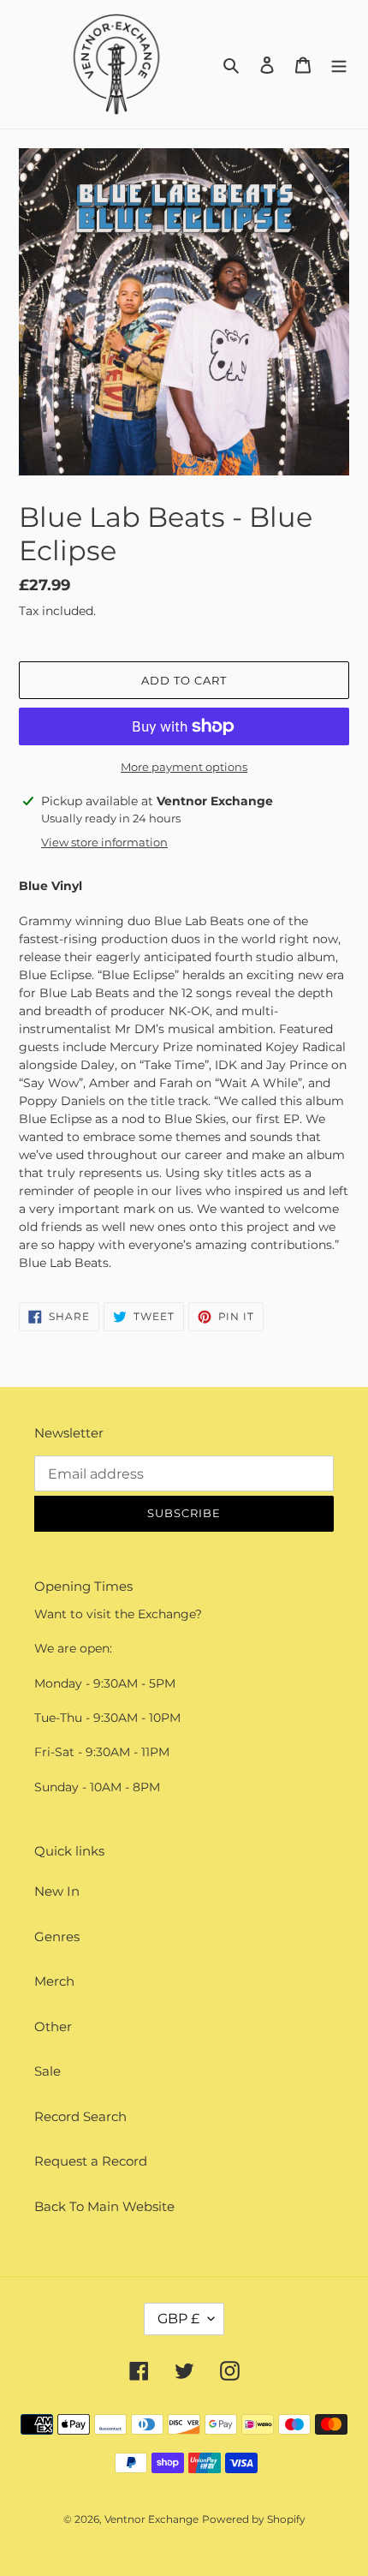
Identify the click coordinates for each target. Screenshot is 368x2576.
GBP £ (178, 2319)
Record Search (80, 2116)
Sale (47, 2071)
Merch (54, 1981)
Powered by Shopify (254, 2519)
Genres (57, 1936)
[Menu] (339, 65)
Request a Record (91, 2161)
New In (57, 1891)
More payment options (184, 767)
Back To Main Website (104, 2206)
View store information (104, 842)
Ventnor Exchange (151, 2519)
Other (53, 2026)
